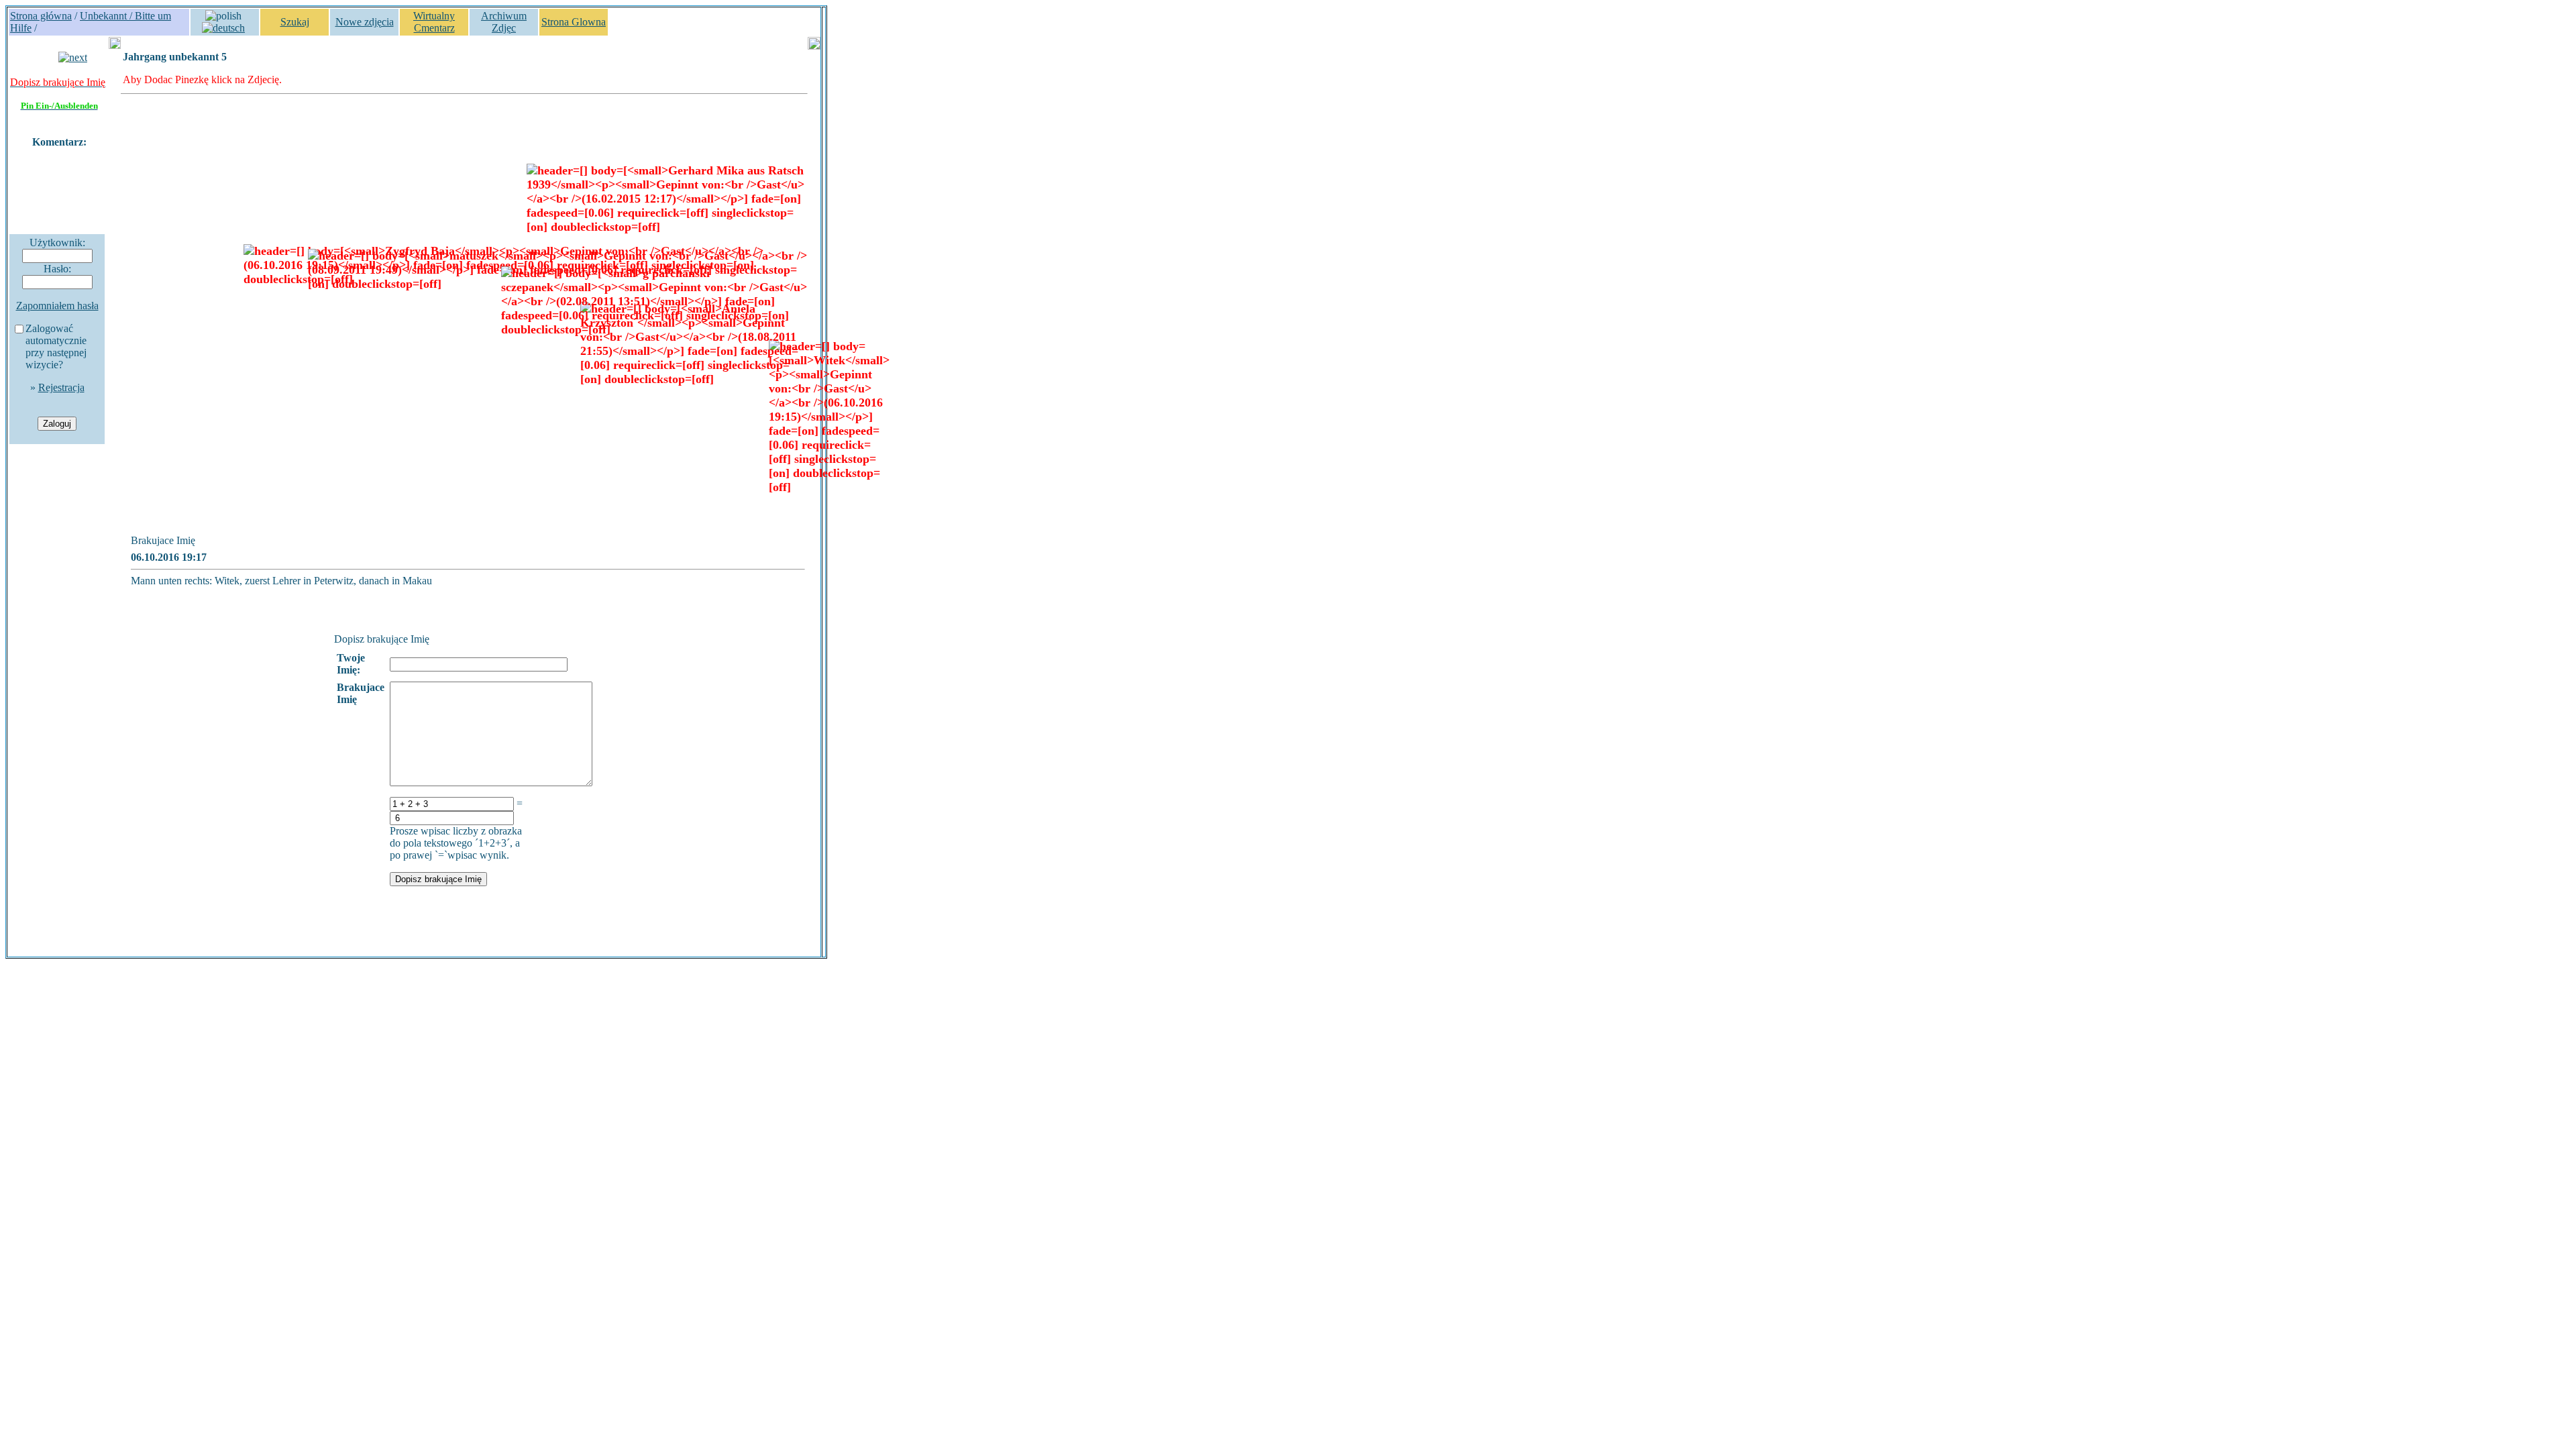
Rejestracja (61, 387)
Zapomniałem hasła (57, 306)
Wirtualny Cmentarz (434, 22)
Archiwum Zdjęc (504, 22)
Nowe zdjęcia (365, 22)
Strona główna (41, 16)
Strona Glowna (574, 22)
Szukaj (295, 22)
